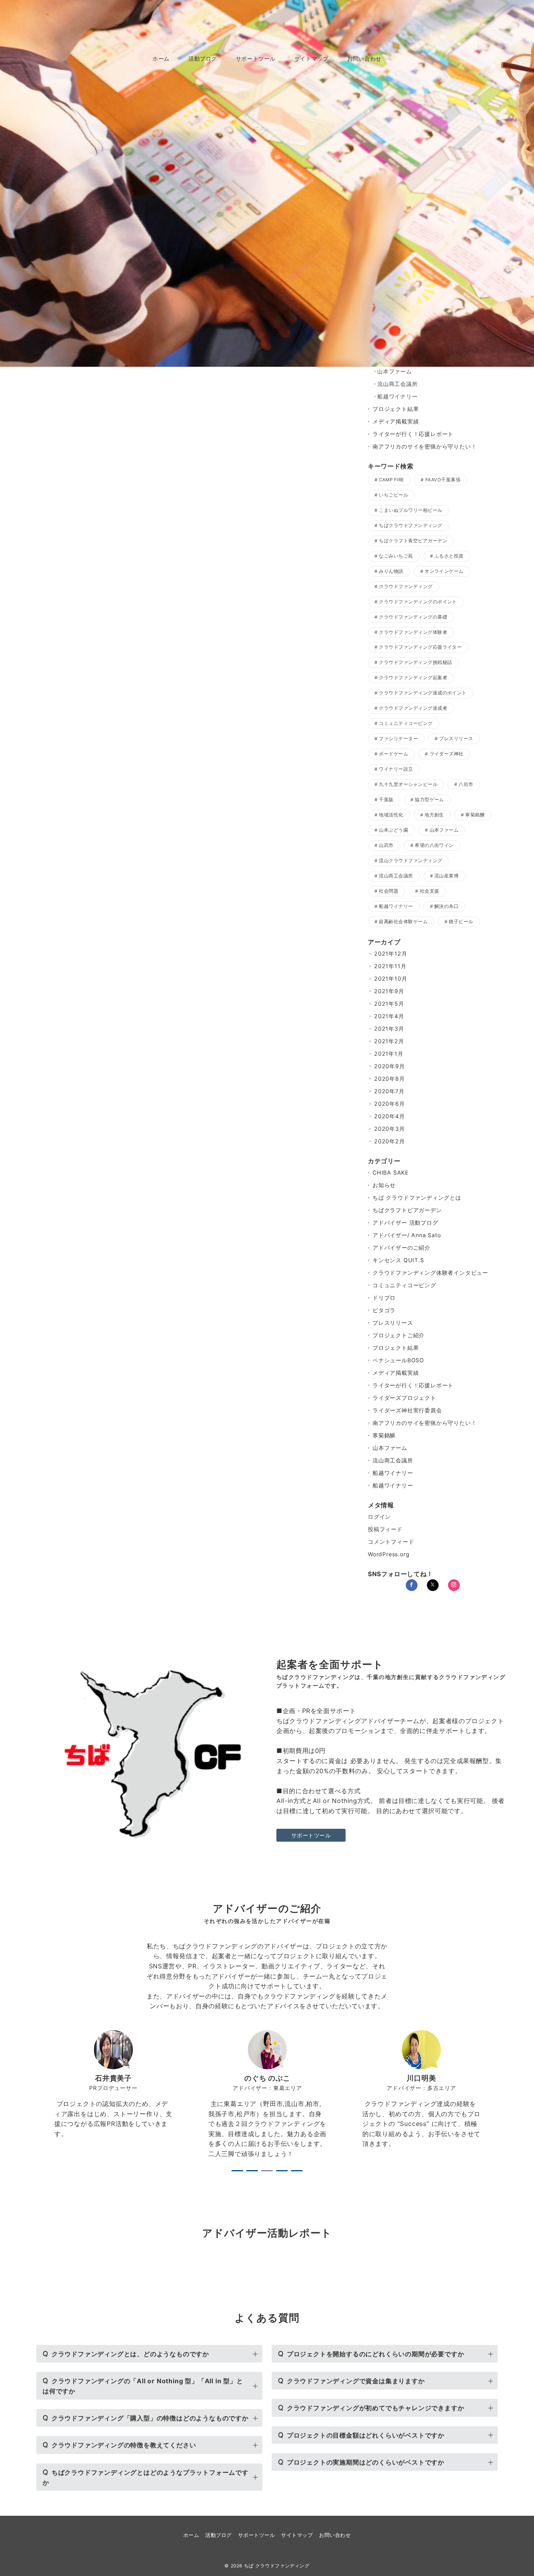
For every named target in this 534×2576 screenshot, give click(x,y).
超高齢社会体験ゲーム (403, 922)
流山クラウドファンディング (410, 861)
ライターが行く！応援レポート (413, 434)
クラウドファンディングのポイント (418, 602)
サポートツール (311, 1835)
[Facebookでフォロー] (412, 1585)
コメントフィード (391, 1542)
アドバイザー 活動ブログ (405, 1223)
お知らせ (384, 1185)
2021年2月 (389, 1041)
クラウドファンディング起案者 (413, 678)
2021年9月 (389, 991)
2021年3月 (389, 1029)
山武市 (386, 845)
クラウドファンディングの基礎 (413, 617)
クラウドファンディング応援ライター (420, 647)
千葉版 (386, 800)
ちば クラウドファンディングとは (417, 1197)
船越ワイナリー (398, 396)
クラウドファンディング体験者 (413, 632)
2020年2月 (390, 1141)
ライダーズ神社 (447, 754)
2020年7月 (389, 1091)
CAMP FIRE (391, 480)
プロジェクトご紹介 (399, 1335)
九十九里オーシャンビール (408, 784)
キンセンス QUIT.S (398, 1260)
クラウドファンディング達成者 (413, 708)
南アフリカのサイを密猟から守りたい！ (425, 446)
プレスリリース (456, 739)
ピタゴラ (384, 1310)
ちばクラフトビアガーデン (407, 1210)
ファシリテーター (398, 739)
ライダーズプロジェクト (404, 1398)
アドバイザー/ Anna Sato (407, 1235)
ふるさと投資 (449, 556)
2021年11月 (390, 966)
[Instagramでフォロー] (454, 1585)
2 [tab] (252, 2171)
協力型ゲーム (429, 800)
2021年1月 (389, 1054)
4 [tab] (282, 2171)
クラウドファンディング (406, 587)
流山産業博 (446, 876)
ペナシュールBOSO (398, 1360)
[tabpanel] (113, 2095)
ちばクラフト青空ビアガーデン (413, 541)
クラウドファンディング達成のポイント (423, 693)
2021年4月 (389, 1016)
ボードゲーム (393, 754)
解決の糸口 (446, 906)
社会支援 (430, 891)
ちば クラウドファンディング (279, 2566)
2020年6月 (390, 1104)
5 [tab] (297, 2171)
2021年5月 (389, 1004)
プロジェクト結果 (396, 409)
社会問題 (389, 891)
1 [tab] (237, 2171)
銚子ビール (461, 922)
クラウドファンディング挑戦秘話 (415, 662)
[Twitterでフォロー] (433, 1585)
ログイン (379, 1517)
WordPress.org (389, 1554)
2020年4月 (390, 1116)
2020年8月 (390, 1079)
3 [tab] (267, 2171)
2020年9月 (390, 1066)
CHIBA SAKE (391, 1172)
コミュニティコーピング (406, 723)
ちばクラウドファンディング (410, 526)
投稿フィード (385, 1529)
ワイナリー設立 (396, 769)
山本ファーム (395, 371)
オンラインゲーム (444, 571)
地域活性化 (391, 815)
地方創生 (434, 815)
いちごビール (393, 495)
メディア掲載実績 (396, 421)
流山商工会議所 (398, 384)
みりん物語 (391, 571)
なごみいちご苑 (396, 556)
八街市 (466, 784)
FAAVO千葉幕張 (443, 480)
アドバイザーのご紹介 (401, 1248)
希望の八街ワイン (434, 845)
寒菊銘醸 (475, 815)
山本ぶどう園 (393, 830)
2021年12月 (391, 953)
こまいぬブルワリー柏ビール (410, 510)
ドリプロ (384, 1298)
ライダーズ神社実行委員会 (407, 1410)
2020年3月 (390, 1129)
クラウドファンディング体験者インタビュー (430, 1273)
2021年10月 (391, 979)
